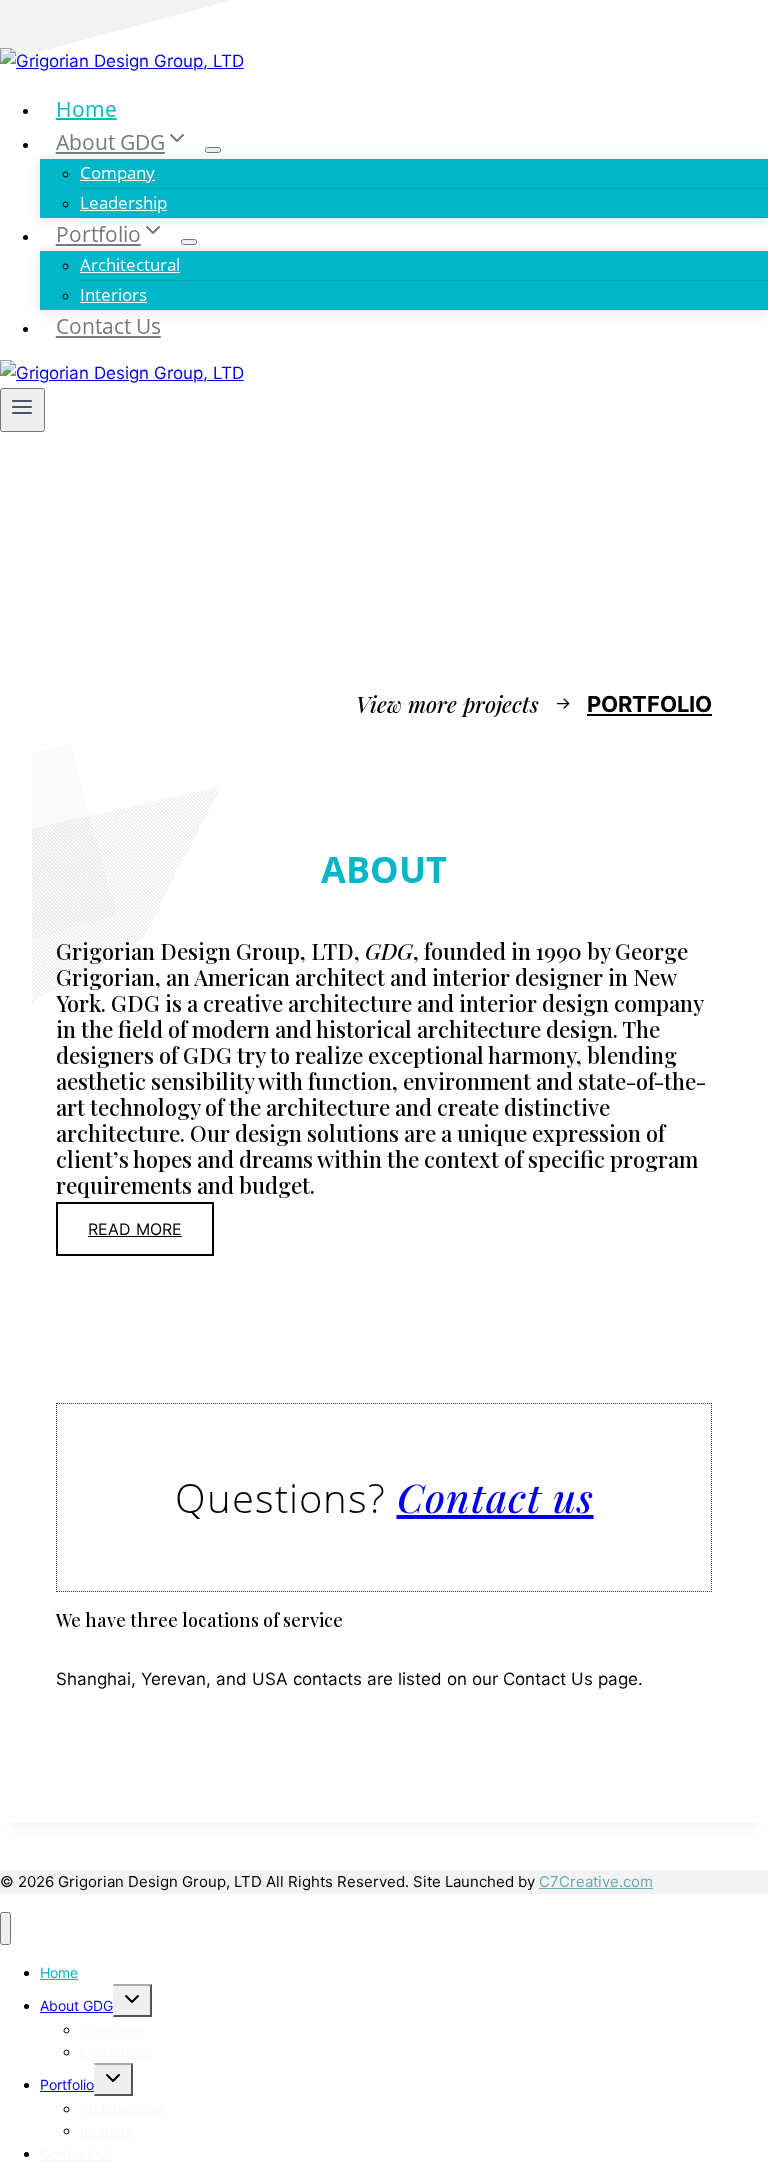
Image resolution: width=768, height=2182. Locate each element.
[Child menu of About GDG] (213, 150)
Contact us (495, 1496)
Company (117, 172)
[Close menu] (5, 1928)
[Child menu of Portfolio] (189, 242)
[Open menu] (22, 410)
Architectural (130, 264)
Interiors (113, 294)
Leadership (123, 202)
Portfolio (67, 2084)
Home (86, 108)
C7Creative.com (596, 1881)
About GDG (76, 2005)
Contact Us (108, 326)
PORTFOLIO (649, 704)
